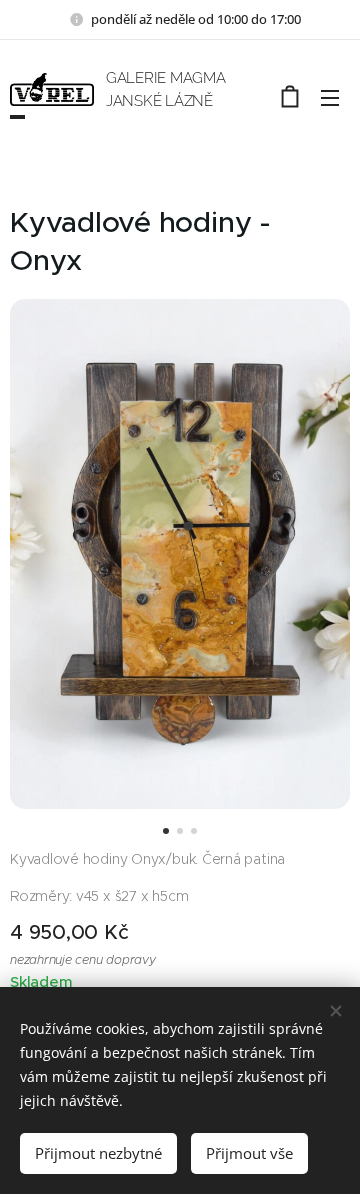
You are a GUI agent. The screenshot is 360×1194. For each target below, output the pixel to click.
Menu (330, 97)
